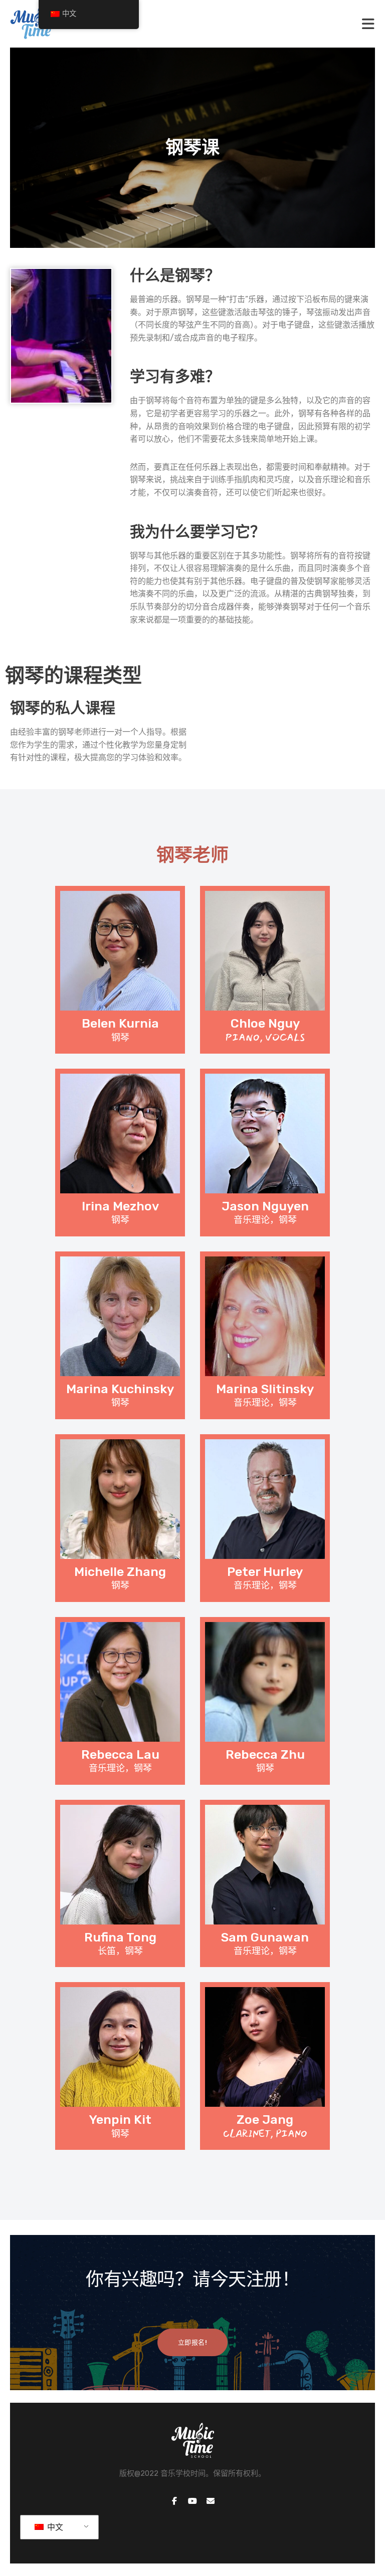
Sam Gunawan (265, 1937)
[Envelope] (211, 2501)
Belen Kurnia (120, 1023)
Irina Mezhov (120, 1206)
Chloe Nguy (265, 1023)
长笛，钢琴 (120, 1951)
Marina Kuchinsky (120, 1389)
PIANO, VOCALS (265, 1038)
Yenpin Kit (120, 2120)
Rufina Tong (120, 1937)
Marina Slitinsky (265, 1389)
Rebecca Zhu (265, 1754)
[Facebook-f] (174, 2501)
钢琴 (120, 1038)
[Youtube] (192, 2501)
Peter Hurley (265, 1572)
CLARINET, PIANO (265, 2134)
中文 (54, 2527)
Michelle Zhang (120, 1572)
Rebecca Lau (120, 1754)
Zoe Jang (265, 2120)
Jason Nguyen (265, 1206)
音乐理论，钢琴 (265, 1220)
